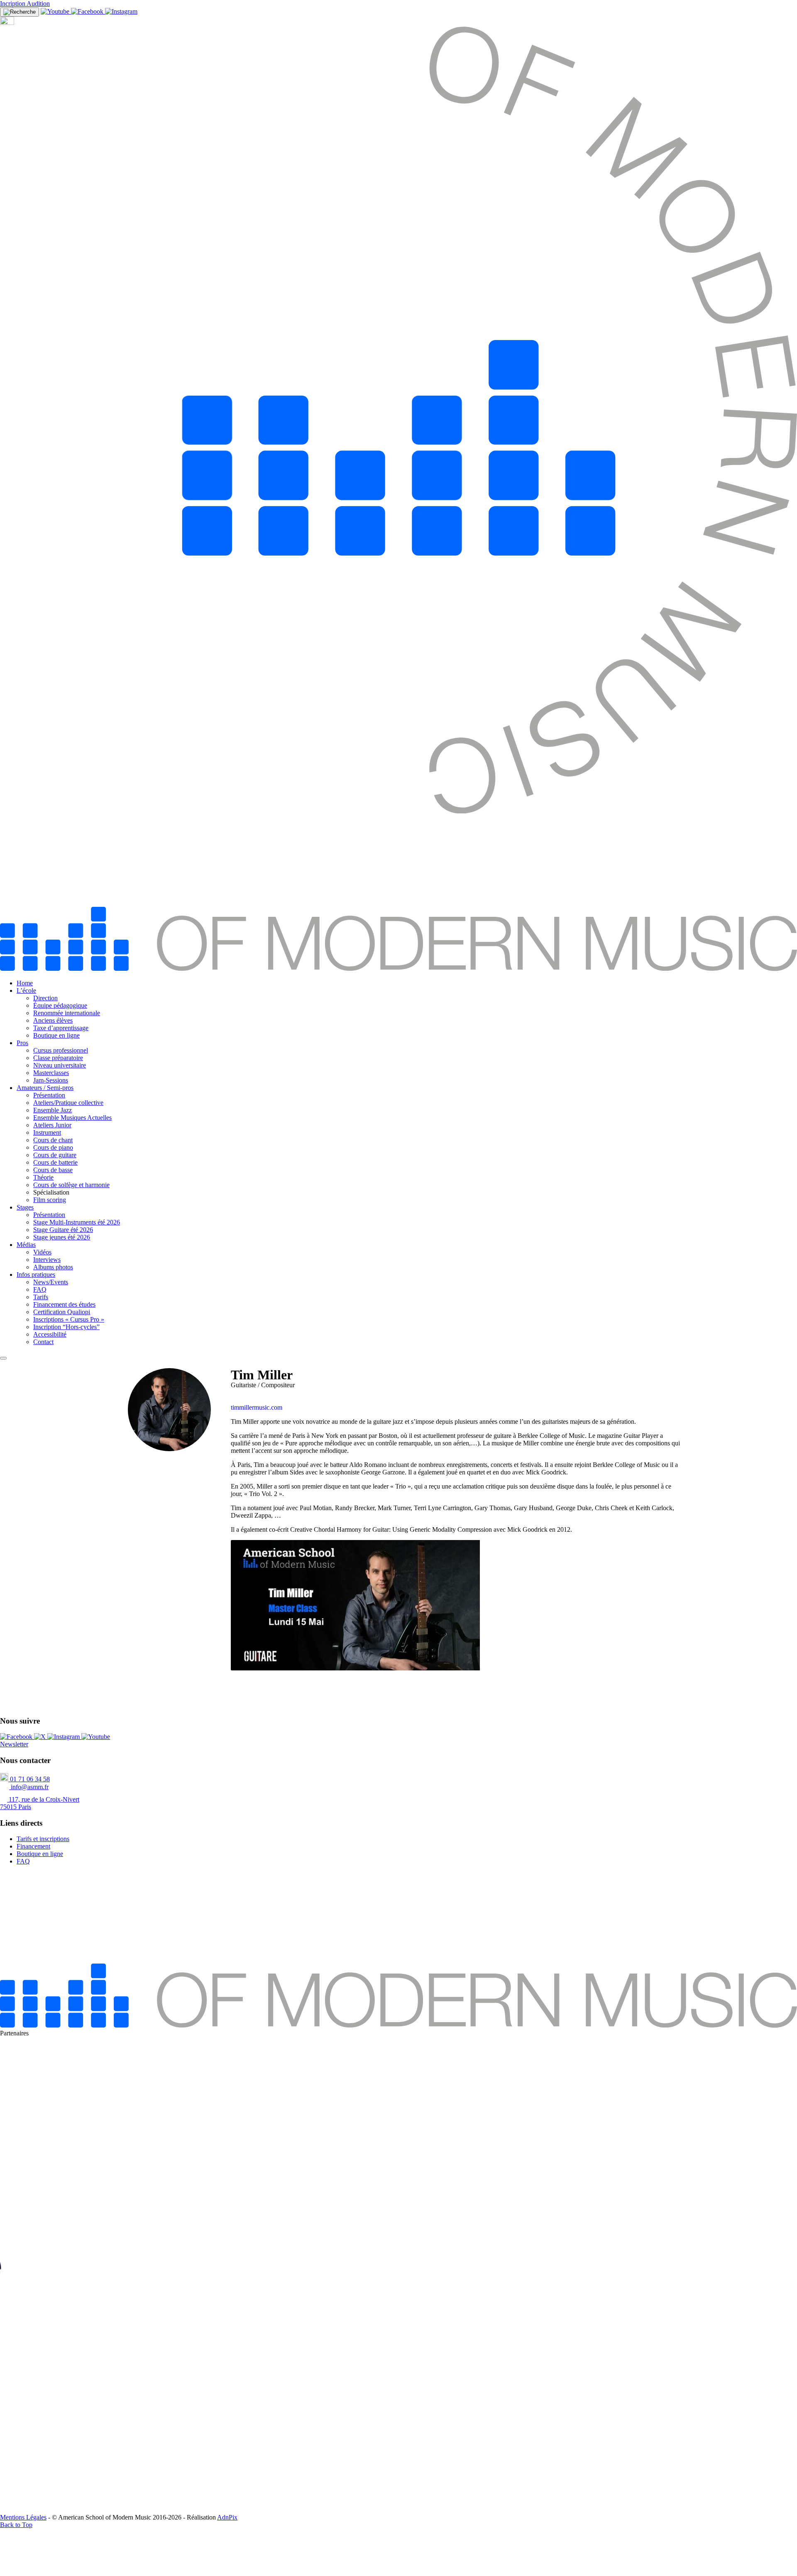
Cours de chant (53, 1140)
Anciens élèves (53, 1020)
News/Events (51, 1282)
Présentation (49, 1095)
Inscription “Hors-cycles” (66, 1327)
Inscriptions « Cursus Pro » (69, 1319)
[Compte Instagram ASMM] (121, 11)
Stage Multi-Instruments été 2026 (77, 1222)
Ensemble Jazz (53, 1110)
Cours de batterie (55, 1162)
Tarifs (41, 1297)
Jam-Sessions (51, 1080)
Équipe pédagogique (60, 1005)
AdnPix (227, 2517)
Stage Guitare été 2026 (63, 1230)
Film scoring (50, 1200)
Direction (45, 998)
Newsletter (14, 1744)
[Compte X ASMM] (41, 1737)
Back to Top (16, 2525)
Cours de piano (53, 1147)
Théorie (43, 1177)
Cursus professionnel (61, 1050)
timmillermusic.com (257, 1407)
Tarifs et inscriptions (43, 1839)
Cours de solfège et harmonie (71, 1185)
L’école (26, 990)
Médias (26, 1245)
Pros (22, 1043)
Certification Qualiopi (62, 1312)
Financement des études (64, 1304)
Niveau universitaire (60, 1065)
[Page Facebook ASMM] (88, 11)
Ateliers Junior (52, 1125)
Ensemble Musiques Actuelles (72, 1118)
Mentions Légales (23, 2517)
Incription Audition (25, 4)
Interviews (47, 1260)
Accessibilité (50, 1334)
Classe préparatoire (58, 1058)
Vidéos (42, 1252)
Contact (43, 1342)
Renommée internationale (67, 1013)
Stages (25, 1207)
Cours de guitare (55, 1155)
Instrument (47, 1133)
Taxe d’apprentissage (61, 1028)
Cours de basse (53, 1170)
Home (25, 983)
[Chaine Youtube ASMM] (56, 11)
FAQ (40, 1289)
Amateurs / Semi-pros (45, 1088)
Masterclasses (51, 1073)
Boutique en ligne (56, 1035)
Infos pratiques (36, 1275)
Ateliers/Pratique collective (68, 1103)
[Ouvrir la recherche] (20, 12)
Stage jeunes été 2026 (62, 1237)
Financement (33, 1846)
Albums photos (53, 1267)
